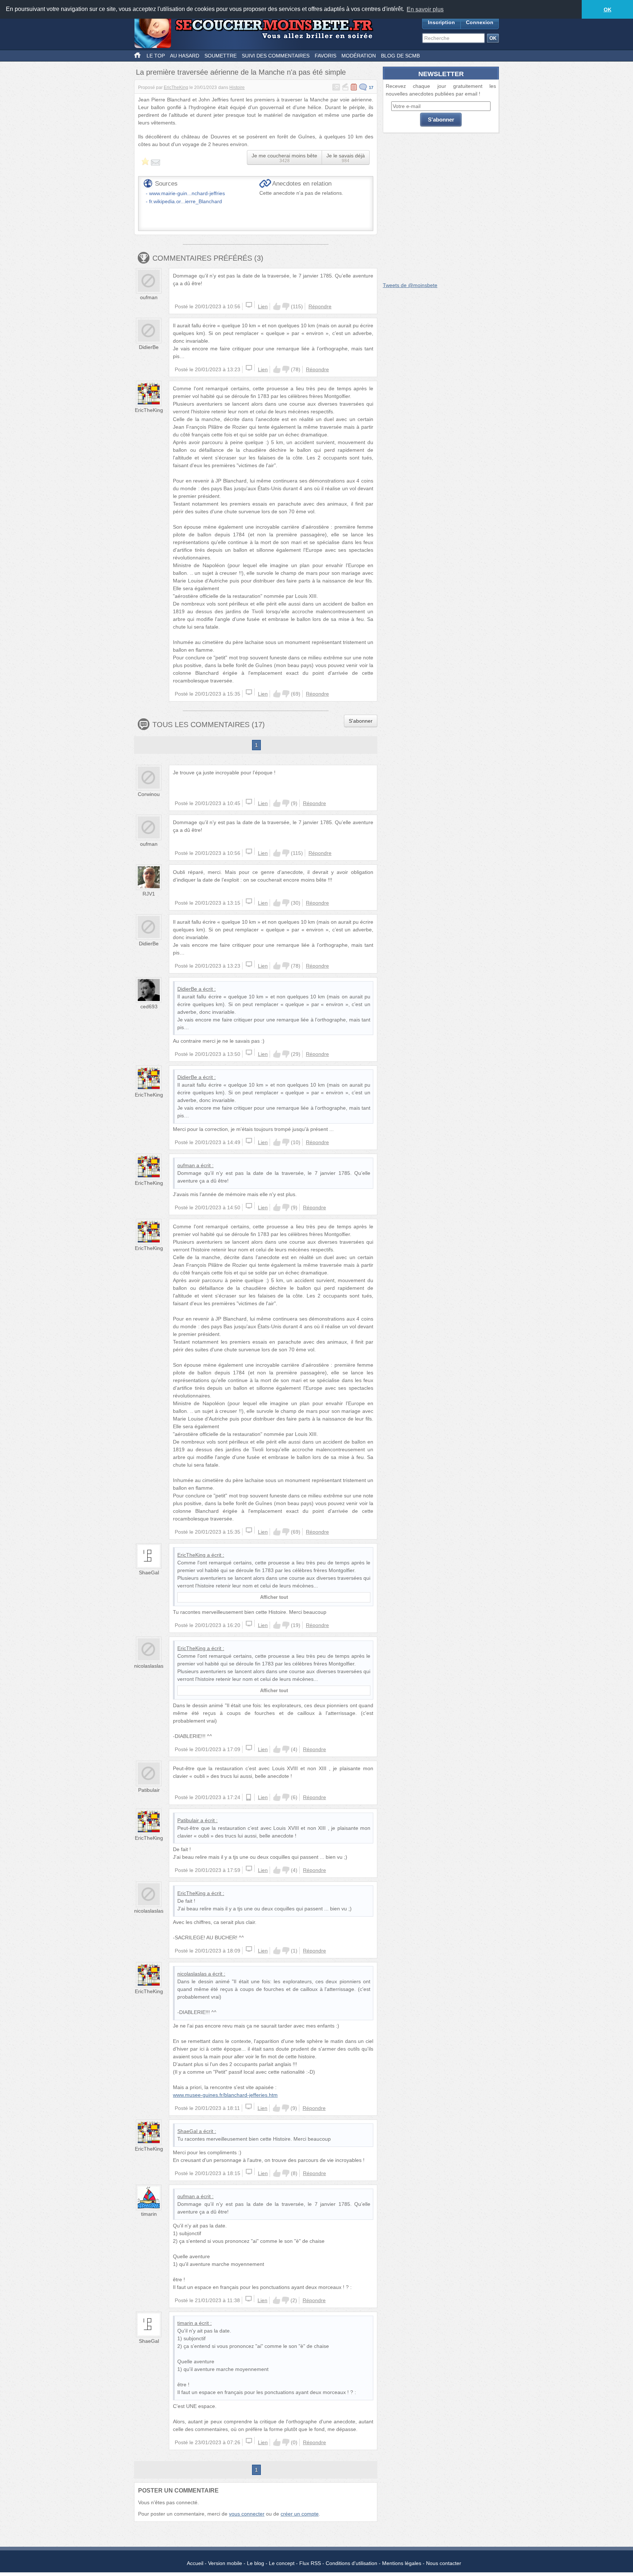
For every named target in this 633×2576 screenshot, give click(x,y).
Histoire (237, 88)
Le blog (256, 2563)
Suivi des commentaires (276, 56)
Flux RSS (310, 2563)
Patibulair (149, 1790)
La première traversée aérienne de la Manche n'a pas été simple (241, 72)
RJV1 (149, 894)
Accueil (195, 2563)
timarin (149, 2214)
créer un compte (300, 2514)
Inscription (441, 22)
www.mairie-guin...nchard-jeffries (187, 193)
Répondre (320, 306)
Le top (156, 56)
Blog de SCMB (400, 56)
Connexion (480, 22)
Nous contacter (444, 2563)
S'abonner (361, 721)
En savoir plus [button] (425, 9)
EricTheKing (176, 88)
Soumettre (221, 56)
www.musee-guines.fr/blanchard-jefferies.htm (225, 2095)
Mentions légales (402, 2563)
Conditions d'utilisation (351, 2563)
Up (277, 306)
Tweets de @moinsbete (410, 285)
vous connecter (247, 2514)
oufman (149, 297)
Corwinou (149, 794)
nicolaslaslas (149, 1666)
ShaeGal (149, 1572)
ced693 (149, 1006)
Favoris (325, 56)
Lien (263, 306)
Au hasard (185, 56)
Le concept (282, 2563)
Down (286, 306)
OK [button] (608, 10)
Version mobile (225, 2563)
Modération (359, 56)
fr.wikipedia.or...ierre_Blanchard (186, 201)
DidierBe (149, 347)
